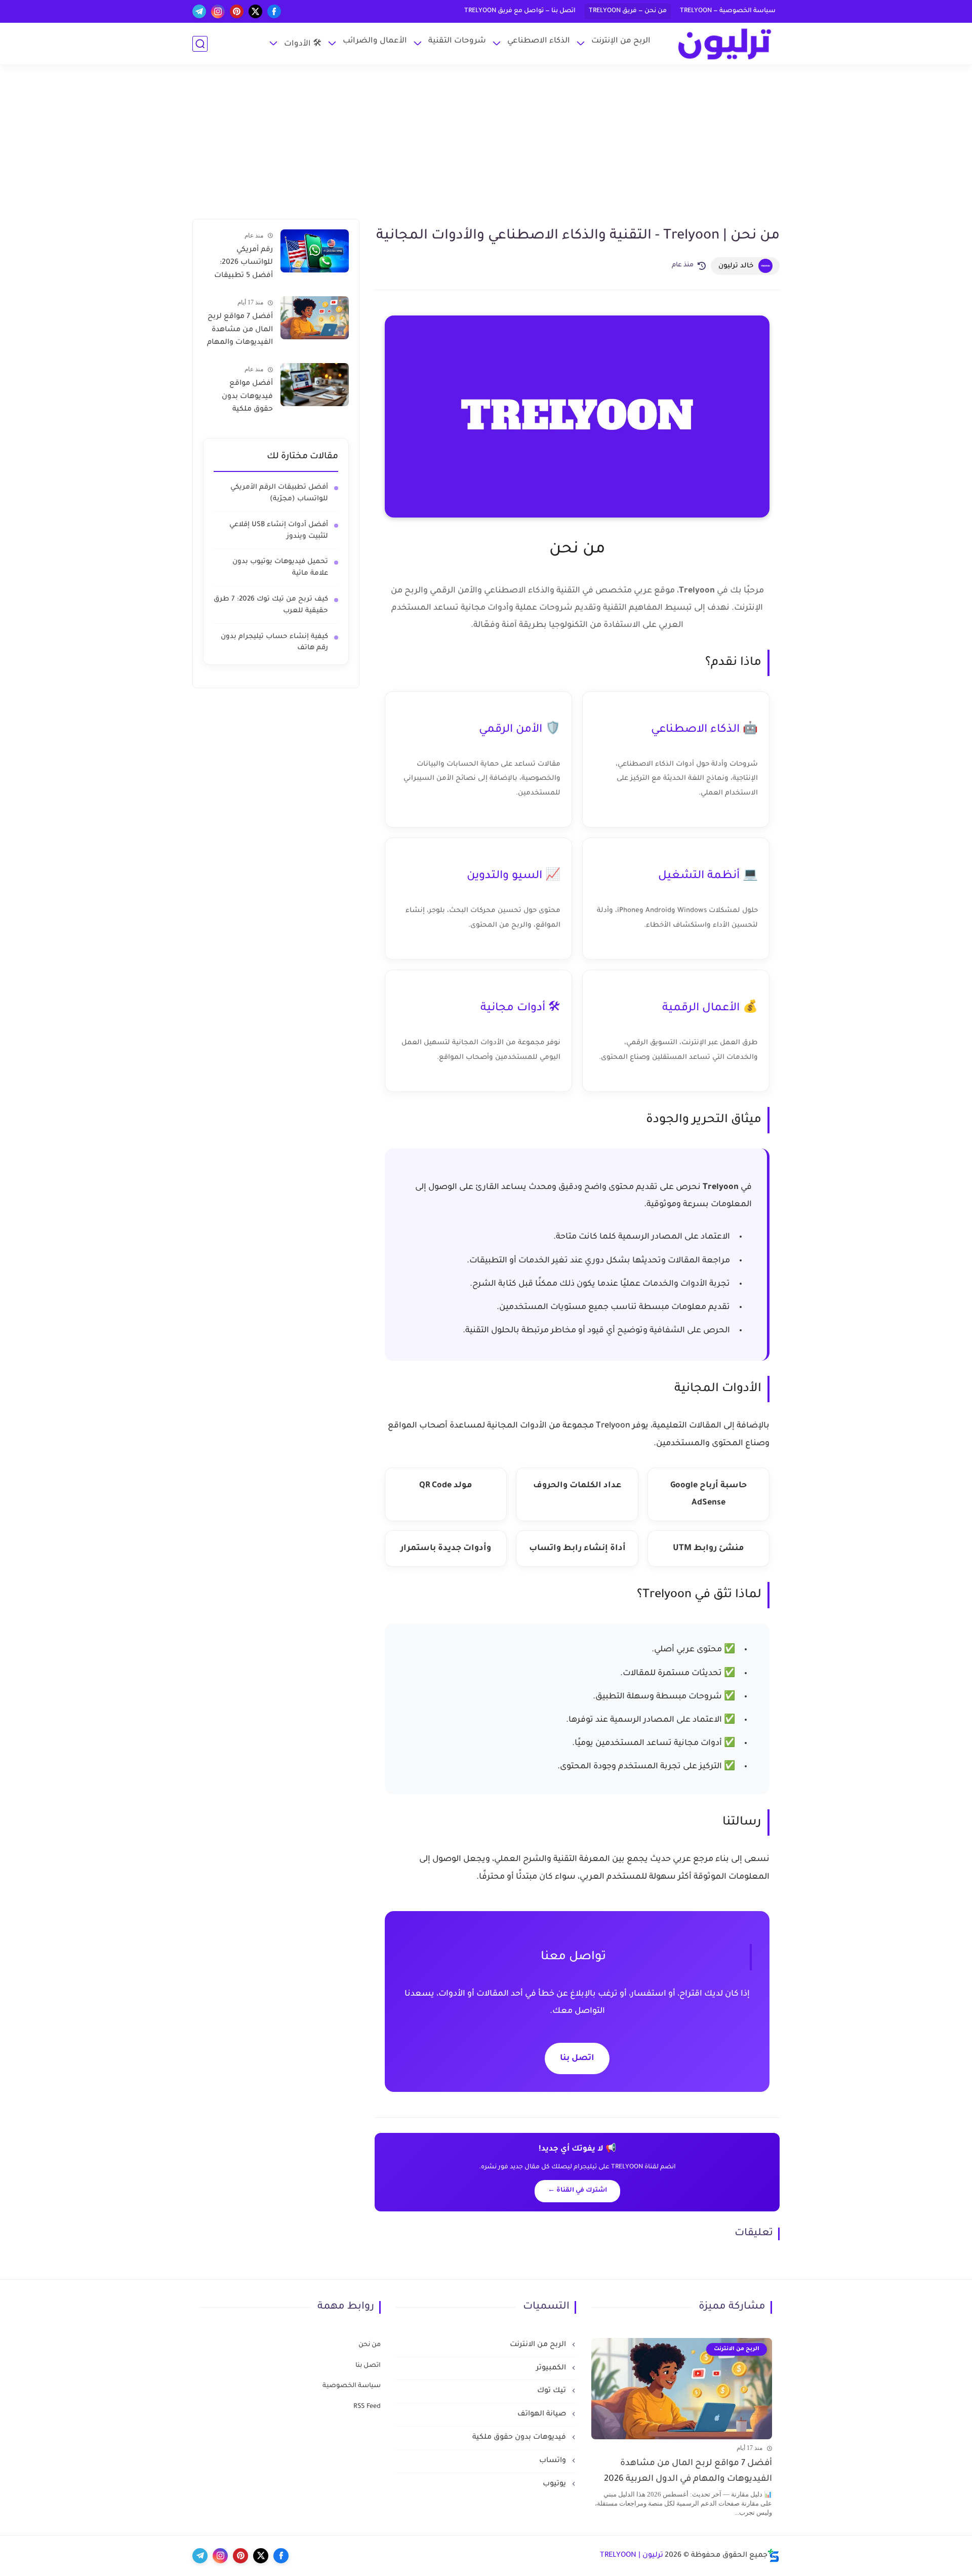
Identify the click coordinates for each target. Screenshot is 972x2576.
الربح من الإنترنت (621, 41)
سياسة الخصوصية (352, 2386)
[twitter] (255, 11)
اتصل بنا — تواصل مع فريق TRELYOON (520, 11)
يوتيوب (555, 2484)
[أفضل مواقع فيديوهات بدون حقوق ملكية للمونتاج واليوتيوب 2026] (315, 385)
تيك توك (553, 2391)
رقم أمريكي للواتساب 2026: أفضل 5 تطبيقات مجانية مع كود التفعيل (244, 265)
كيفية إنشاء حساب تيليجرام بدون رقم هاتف (274, 643)
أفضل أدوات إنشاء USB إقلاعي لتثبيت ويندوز (279, 531)
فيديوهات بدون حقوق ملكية (520, 2438)
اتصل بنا (577, 2058)
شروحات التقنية (457, 41)
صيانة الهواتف (543, 2414)
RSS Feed (367, 2407)
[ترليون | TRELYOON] (724, 44)
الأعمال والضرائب (375, 41)
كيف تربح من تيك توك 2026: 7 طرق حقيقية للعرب (271, 605)
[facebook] (274, 11)
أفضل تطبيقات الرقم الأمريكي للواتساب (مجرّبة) (279, 493)
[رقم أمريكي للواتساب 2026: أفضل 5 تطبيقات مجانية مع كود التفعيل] (315, 251)
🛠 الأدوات (303, 44)
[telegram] (199, 11)
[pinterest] (237, 11)
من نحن (370, 2345)
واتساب (554, 2461)
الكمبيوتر (552, 2368)
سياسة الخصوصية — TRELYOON (728, 11)
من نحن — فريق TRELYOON (628, 11)
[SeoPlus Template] (774, 2555)
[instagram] (218, 11)
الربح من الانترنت (539, 2345)
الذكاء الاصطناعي (539, 41)
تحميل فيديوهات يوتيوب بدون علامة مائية (280, 568)
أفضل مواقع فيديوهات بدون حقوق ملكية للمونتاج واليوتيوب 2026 (242, 399)
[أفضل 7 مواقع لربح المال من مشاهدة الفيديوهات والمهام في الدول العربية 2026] (315, 318)
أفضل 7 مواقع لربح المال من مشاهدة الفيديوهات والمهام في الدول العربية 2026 (240, 332)
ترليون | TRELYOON (632, 2556)
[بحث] (200, 44)
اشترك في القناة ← (577, 2191)
